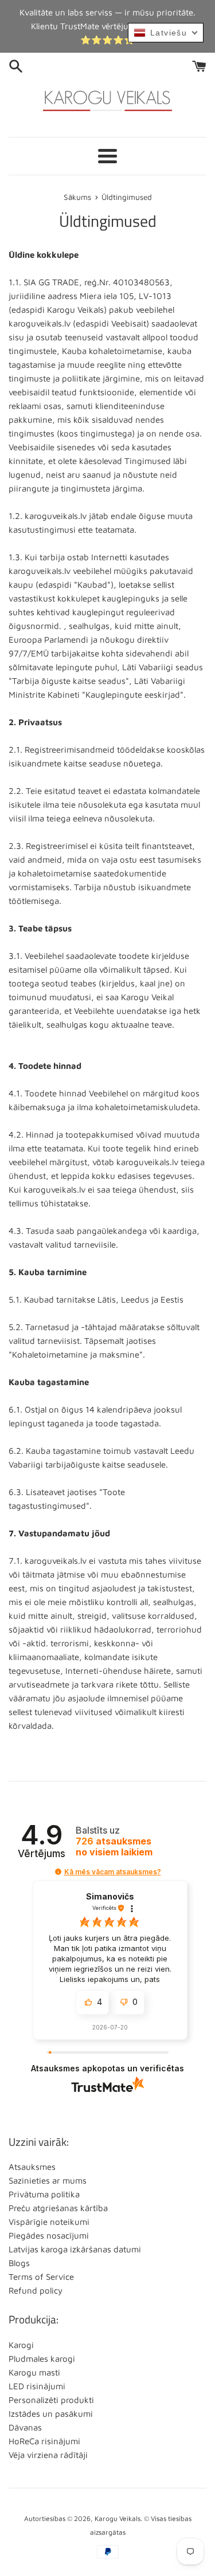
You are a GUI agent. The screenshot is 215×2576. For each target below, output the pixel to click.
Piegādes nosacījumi (49, 2235)
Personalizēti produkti (51, 2400)
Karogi (21, 2345)
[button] (58, 1872)
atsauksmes (114, 1847)
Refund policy (36, 2290)
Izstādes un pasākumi (51, 2414)
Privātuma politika (44, 2194)
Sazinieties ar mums (48, 2180)
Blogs (19, 2263)
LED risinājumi (37, 2386)
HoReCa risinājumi (44, 2441)
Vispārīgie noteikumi (49, 2222)
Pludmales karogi (42, 2359)
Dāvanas (25, 2427)
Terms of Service (41, 2277)
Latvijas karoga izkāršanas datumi (75, 2249)
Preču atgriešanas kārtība (58, 2208)
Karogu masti (34, 2372)
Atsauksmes (32, 2167)
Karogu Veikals (118, 2518)
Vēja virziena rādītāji (48, 2455)
